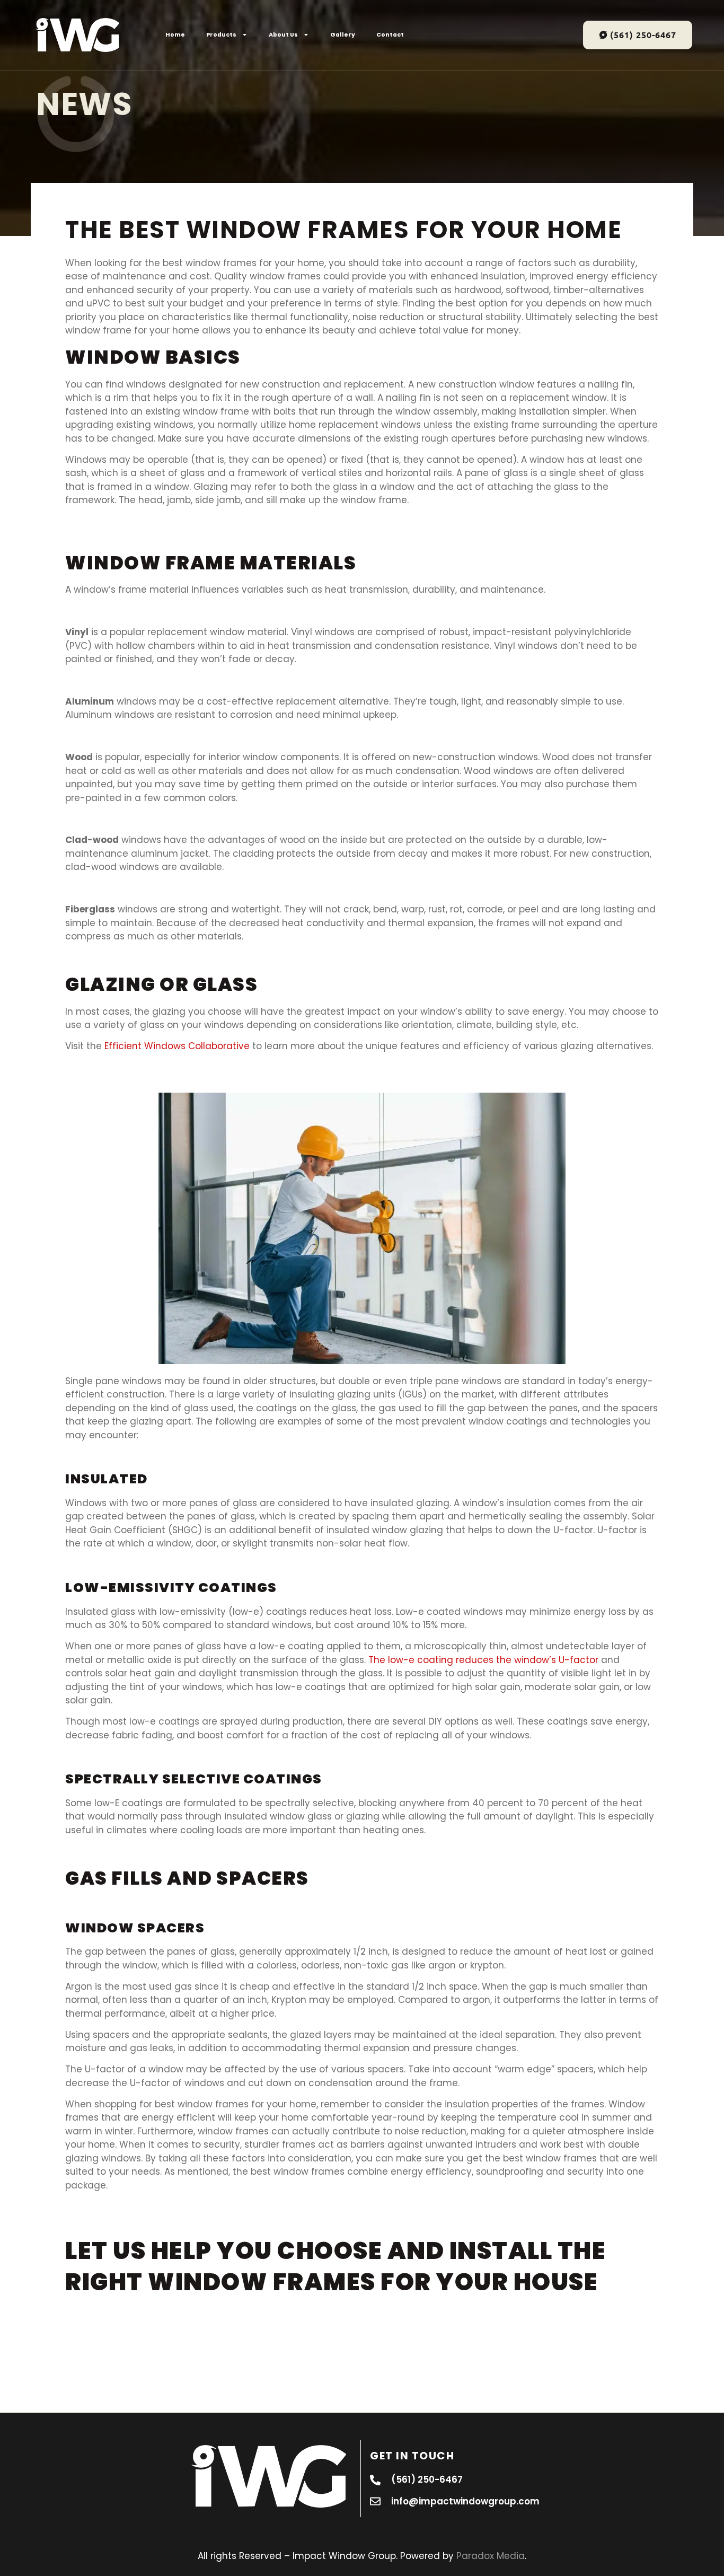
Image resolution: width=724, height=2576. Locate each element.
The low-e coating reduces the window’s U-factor (483, 1660)
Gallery (343, 35)
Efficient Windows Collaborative (177, 1046)
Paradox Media (491, 2556)
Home (175, 35)
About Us (283, 35)
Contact (390, 35)
